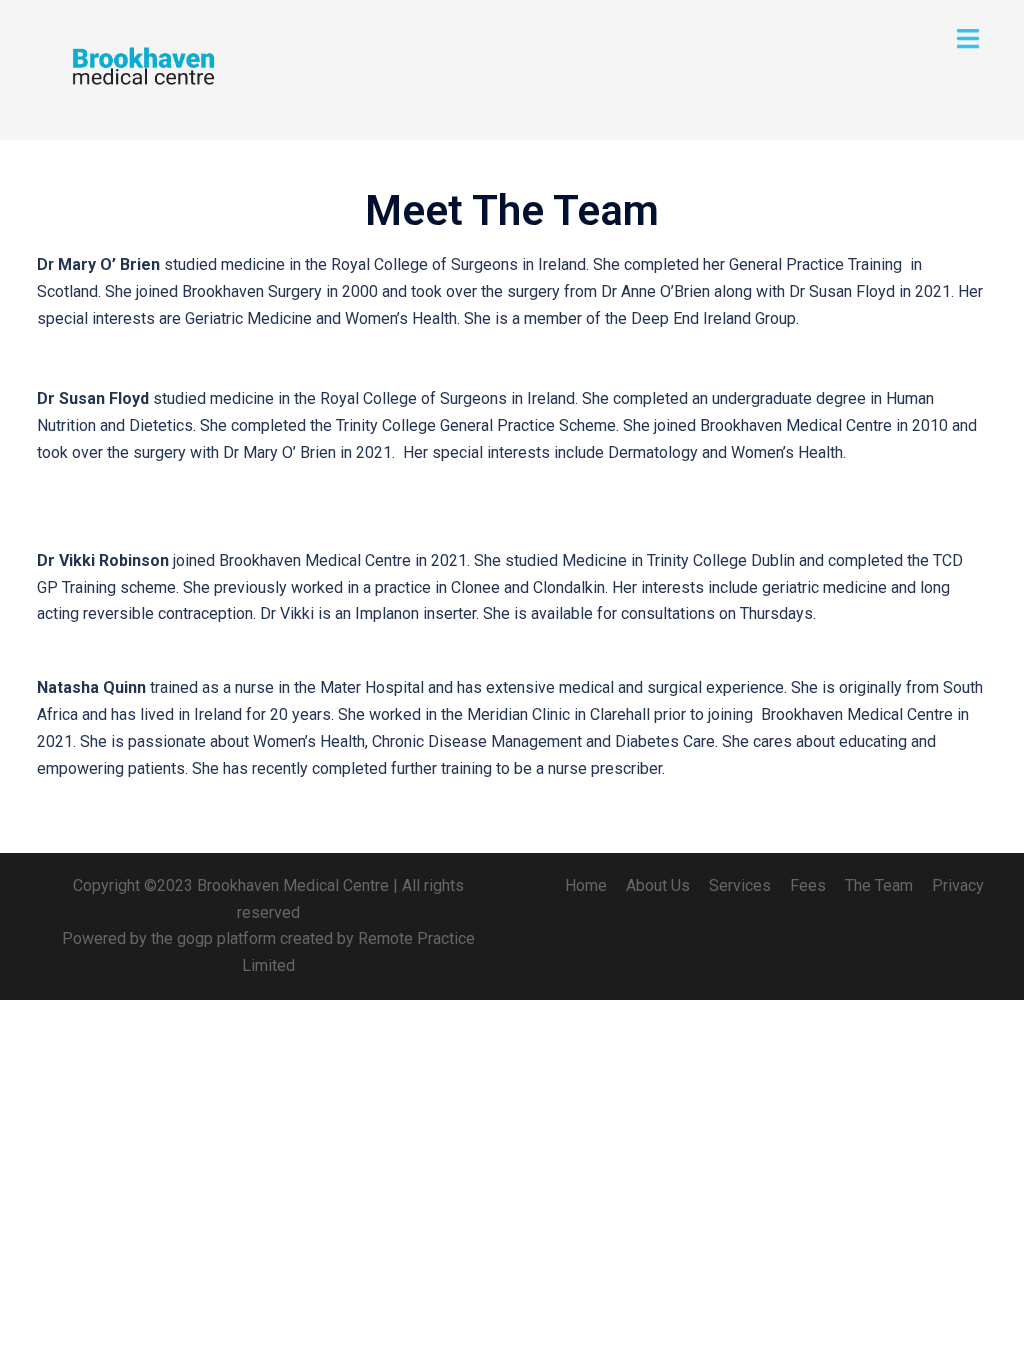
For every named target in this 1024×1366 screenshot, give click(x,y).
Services (740, 885)
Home (586, 885)
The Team (879, 885)
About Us (658, 885)
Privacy (958, 885)
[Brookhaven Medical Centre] (142, 68)
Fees (808, 885)
